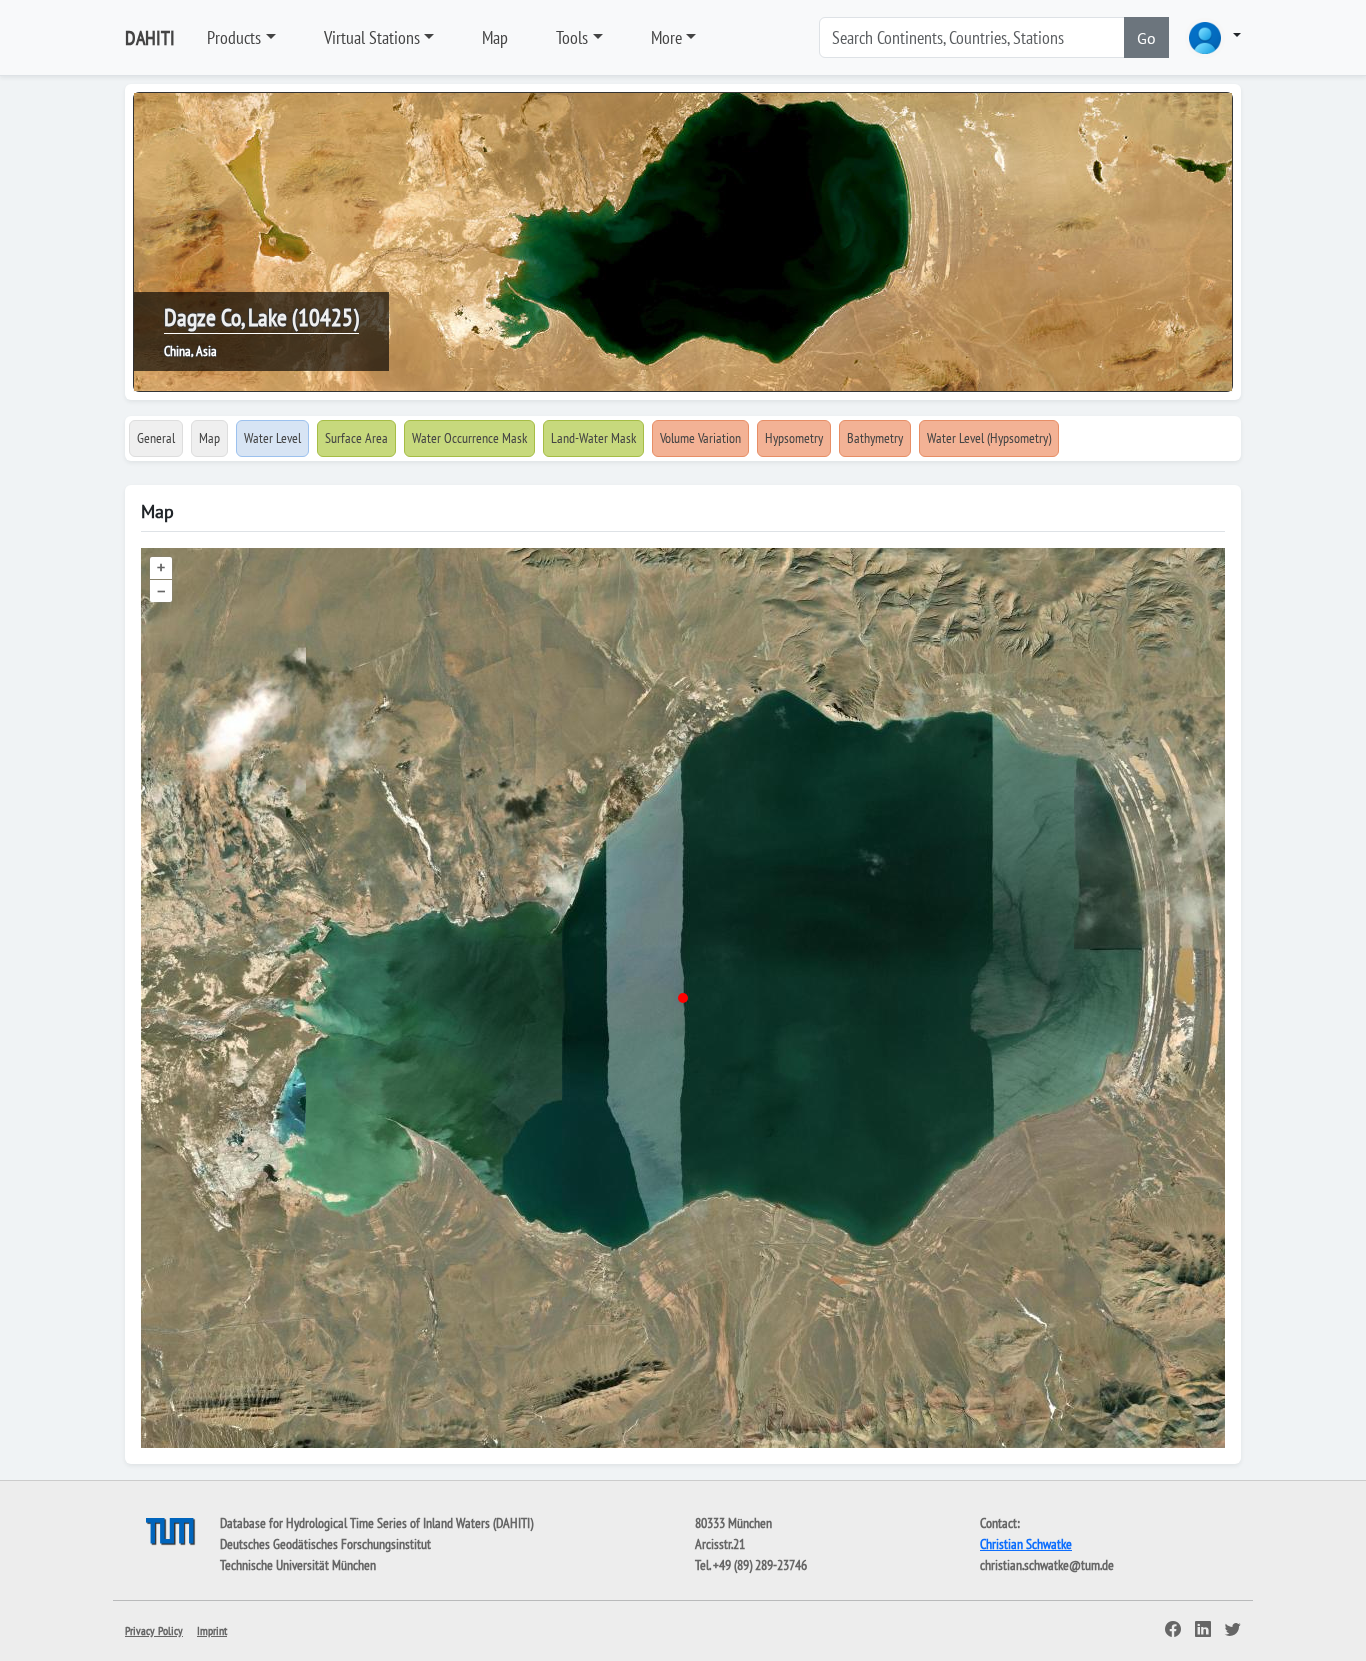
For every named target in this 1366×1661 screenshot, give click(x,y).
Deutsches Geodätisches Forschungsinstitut (325, 1544)
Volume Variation (700, 438)
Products (234, 37)
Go (1146, 38)
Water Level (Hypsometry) (989, 438)
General (156, 438)
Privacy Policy (154, 1630)
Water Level (272, 438)
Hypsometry (794, 438)
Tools (572, 37)
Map (495, 37)
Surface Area (356, 438)
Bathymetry (875, 438)
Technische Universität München (298, 1565)
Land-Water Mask (593, 438)
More (666, 37)
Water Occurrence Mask (469, 438)
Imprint (212, 1630)
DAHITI (150, 38)
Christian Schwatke (1026, 1544)
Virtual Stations (372, 37)
